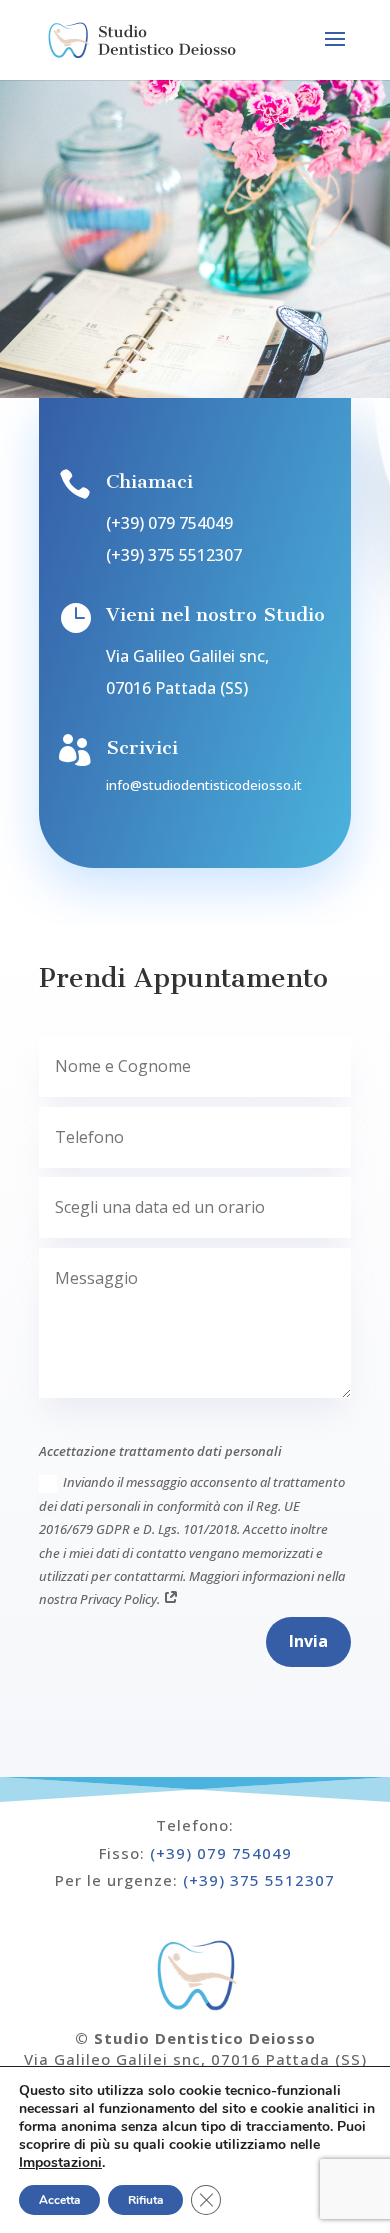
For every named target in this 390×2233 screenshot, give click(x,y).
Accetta (59, 2200)
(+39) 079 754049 (169, 523)
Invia (308, 1641)
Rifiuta (145, 2200)
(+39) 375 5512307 (174, 555)
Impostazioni (60, 2163)
